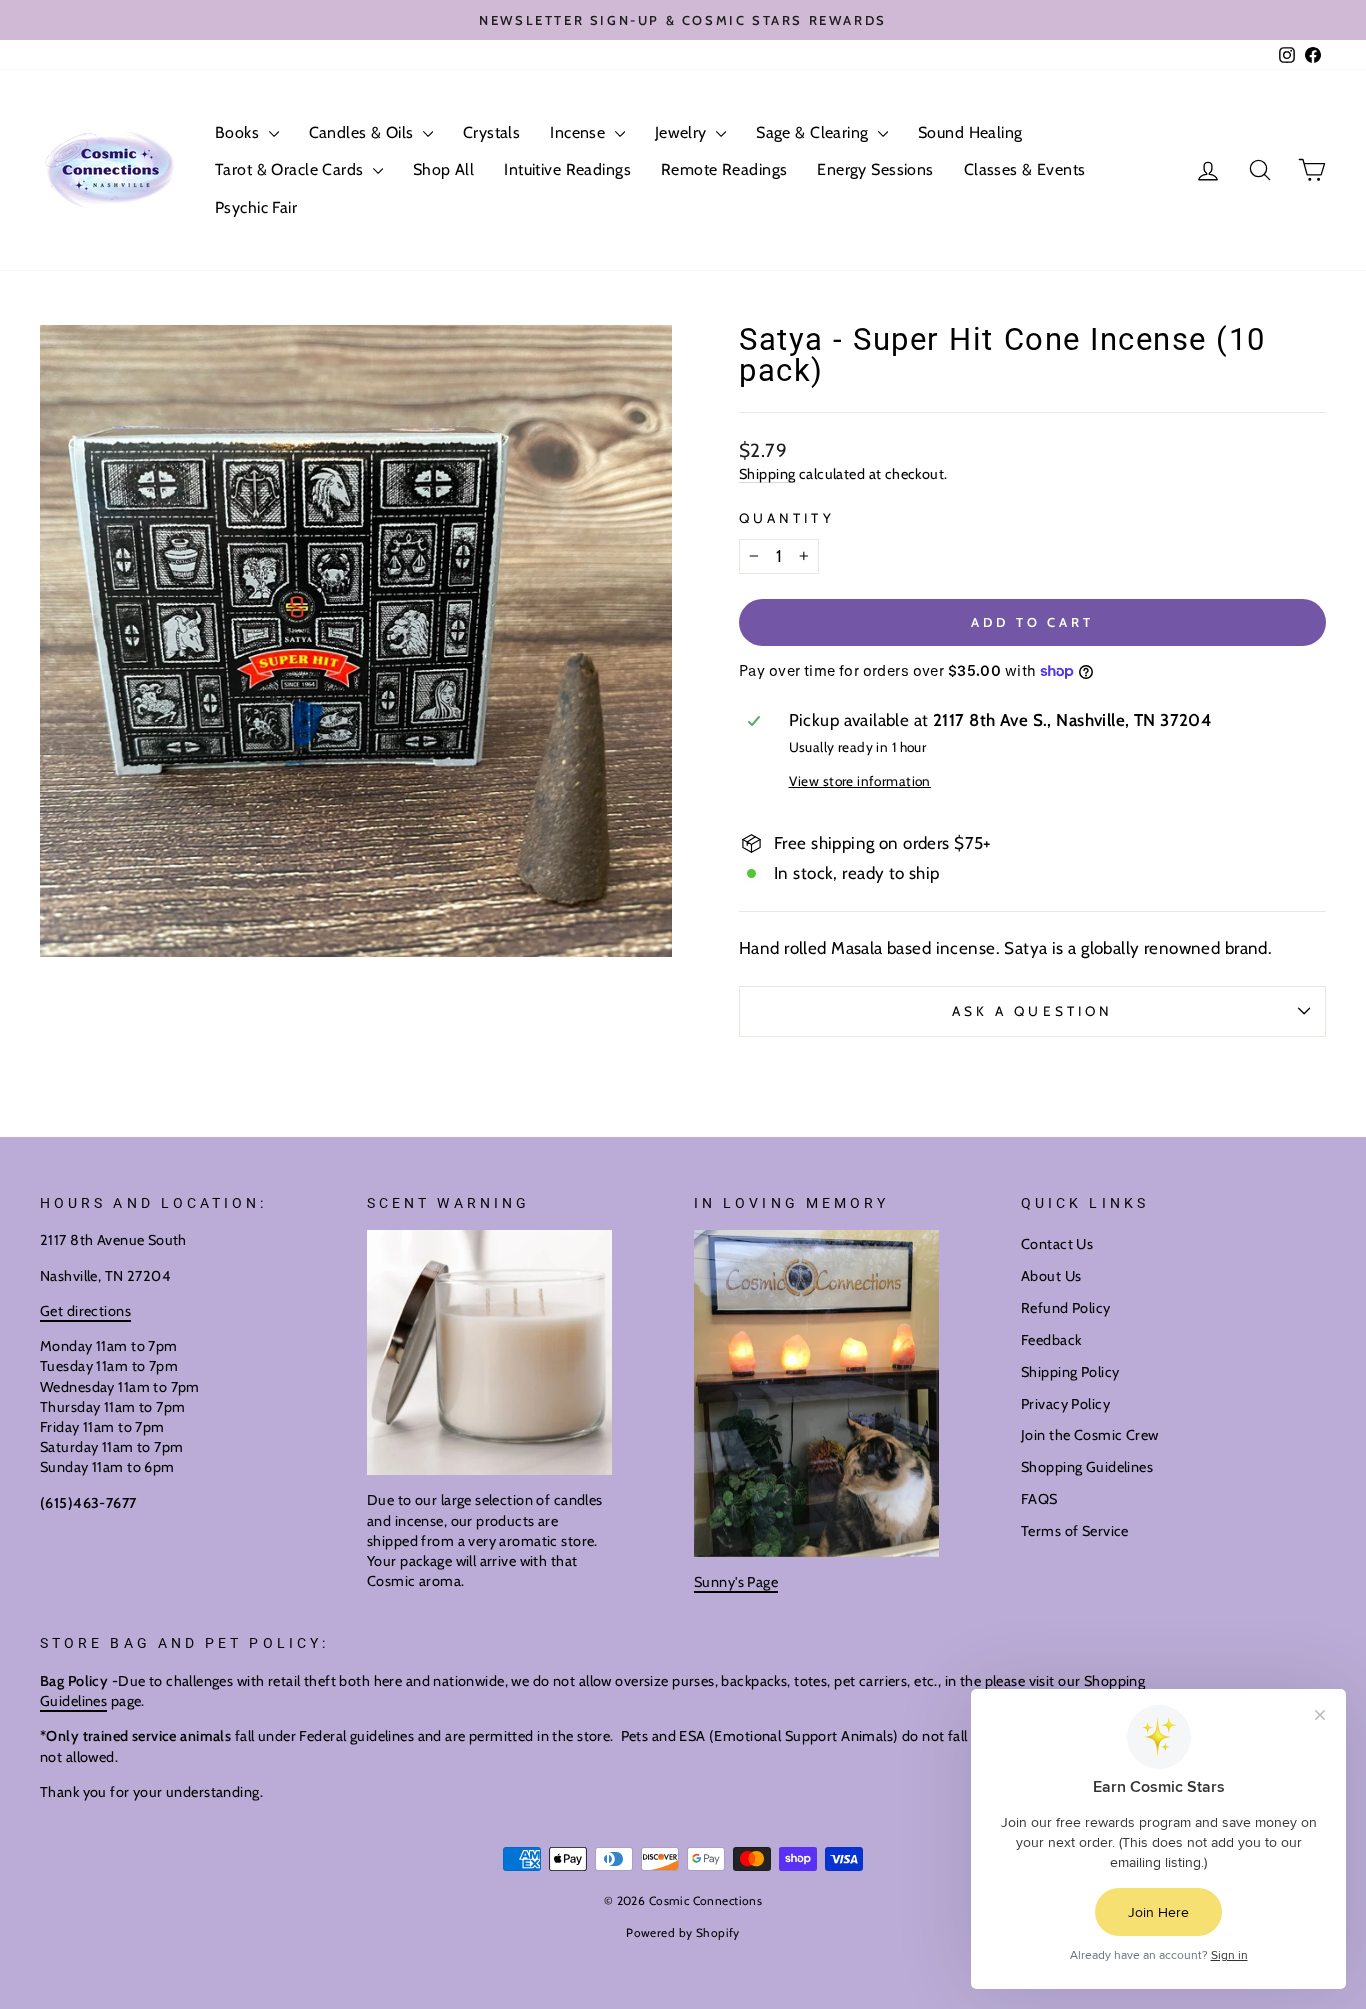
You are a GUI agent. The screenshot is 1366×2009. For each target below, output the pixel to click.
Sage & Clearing (814, 132)
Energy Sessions (875, 169)
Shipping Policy (1070, 1372)
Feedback (1051, 1340)
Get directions (85, 1311)
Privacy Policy (1065, 1404)
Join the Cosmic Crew (1090, 1435)
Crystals (491, 132)
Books (239, 132)
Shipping (767, 474)
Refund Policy (1066, 1308)
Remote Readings (724, 169)
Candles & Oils (363, 132)
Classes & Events (1025, 169)
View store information (860, 781)
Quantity (787, 518)
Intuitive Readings (567, 169)
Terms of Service (1075, 1531)
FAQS (1039, 1499)
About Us (1051, 1276)
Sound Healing (970, 132)
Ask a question (1032, 1011)
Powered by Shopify (683, 1932)
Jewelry (683, 132)
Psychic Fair (256, 207)
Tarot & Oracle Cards (291, 169)
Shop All (443, 169)
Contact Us (1057, 1244)
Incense (579, 132)
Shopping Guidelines (1087, 1467)
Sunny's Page (736, 1582)
